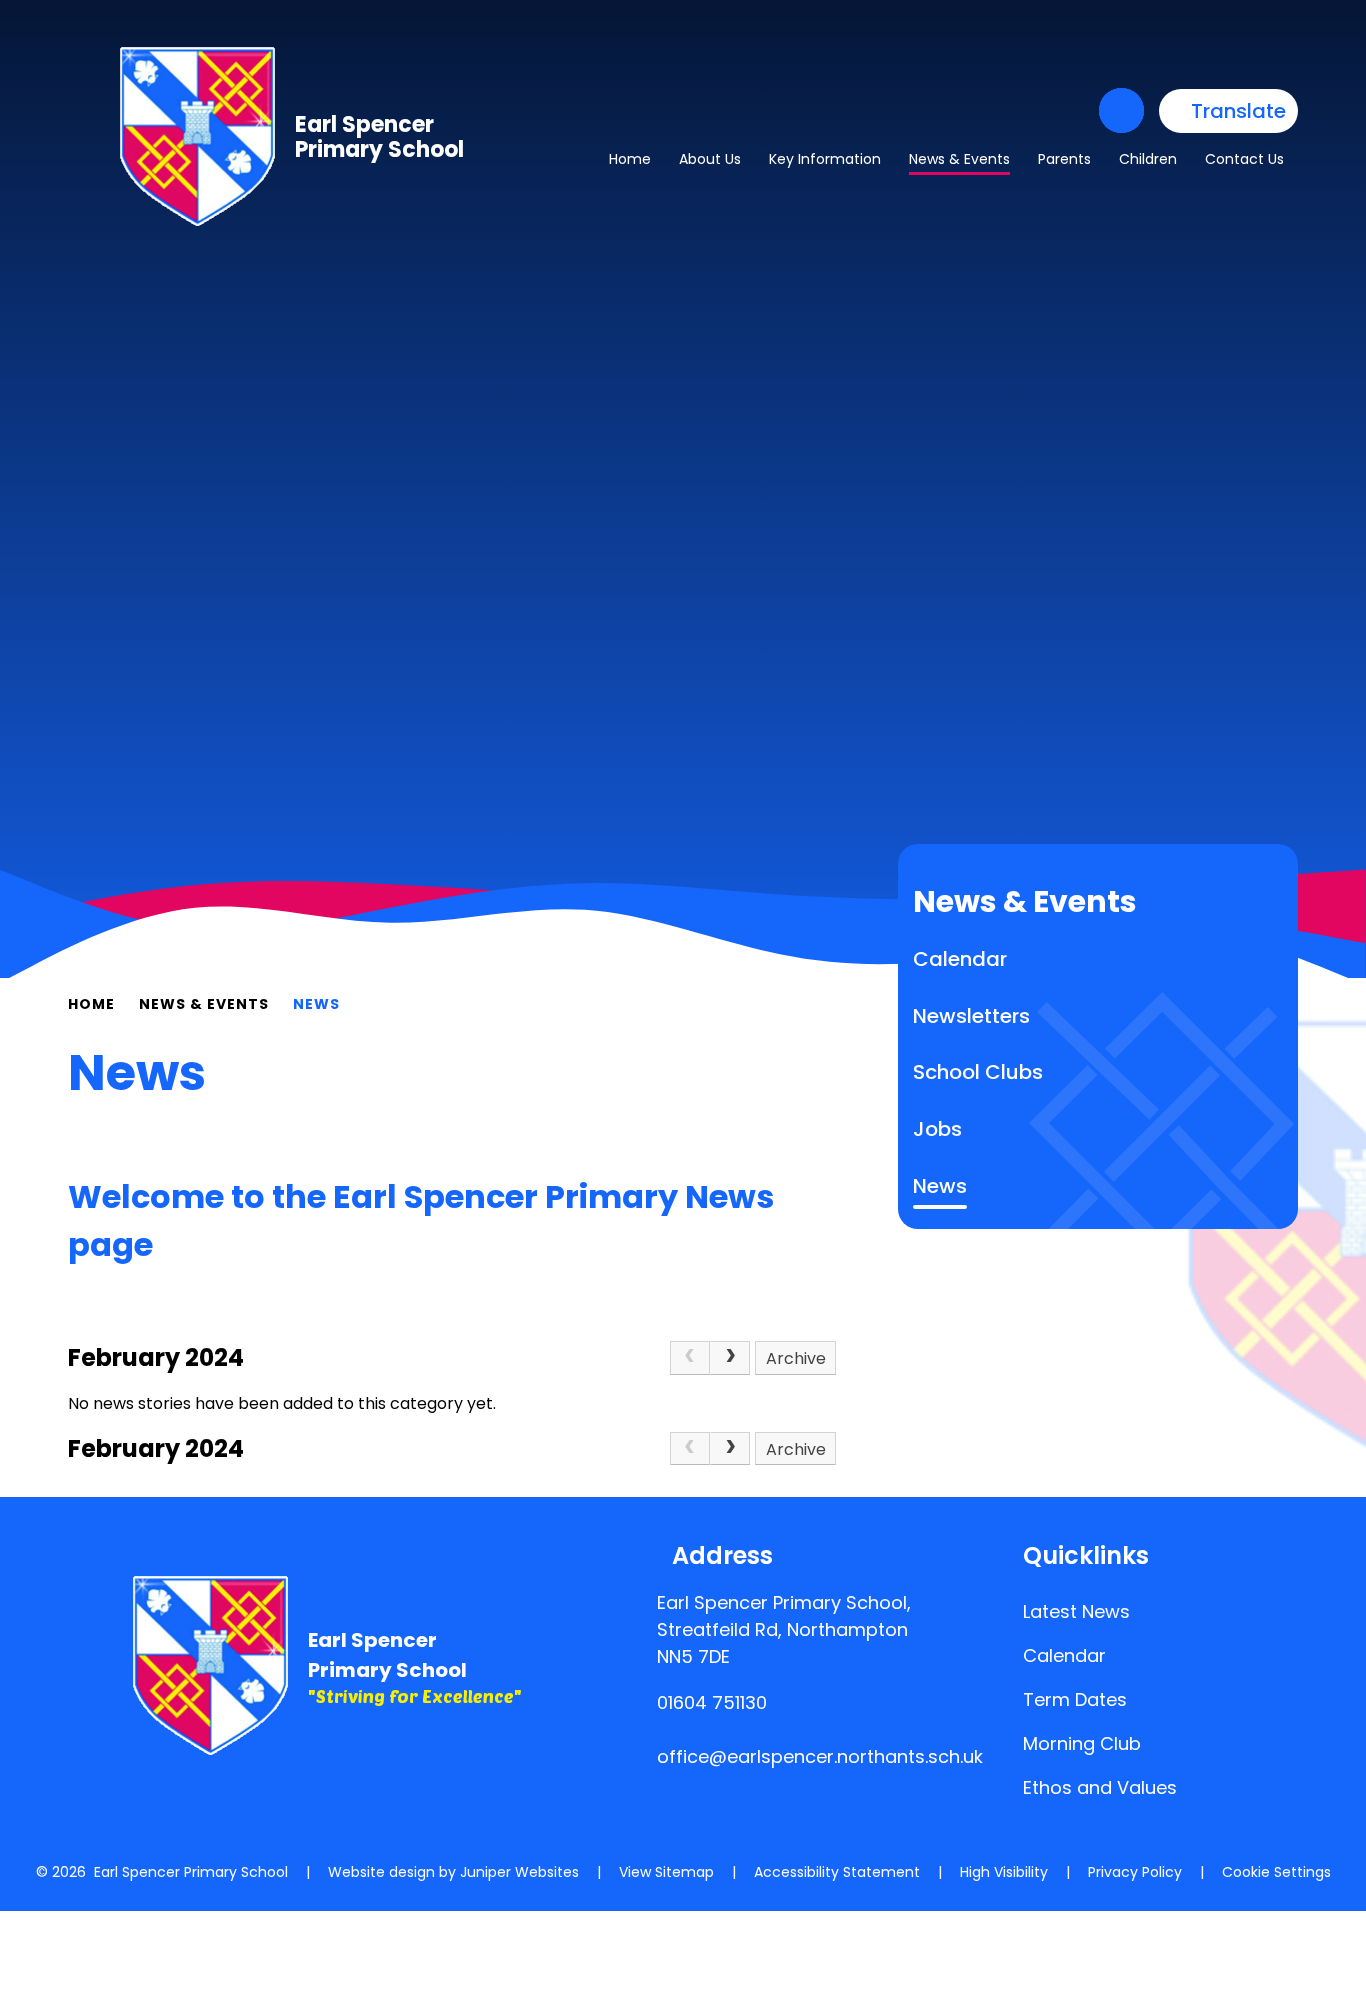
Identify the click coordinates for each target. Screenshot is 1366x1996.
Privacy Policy (1135, 1872)
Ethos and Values (1100, 1787)
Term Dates (1075, 1699)
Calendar (1064, 1655)
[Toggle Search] (1121, 110)
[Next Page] (730, 1358)
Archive (796, 1358)
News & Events (204, 1004)
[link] (690, 1358)
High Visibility (1004, 1872)
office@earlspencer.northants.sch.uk (820, 1756)
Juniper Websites (519, 1872)
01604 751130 (712, 1702)
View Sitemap (666, 1872)
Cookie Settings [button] (1276, 1872)
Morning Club (1082, 1743)
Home (91, 1004)
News (316, 1004)
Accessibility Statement (837, 1872)
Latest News (1076, 1611)
